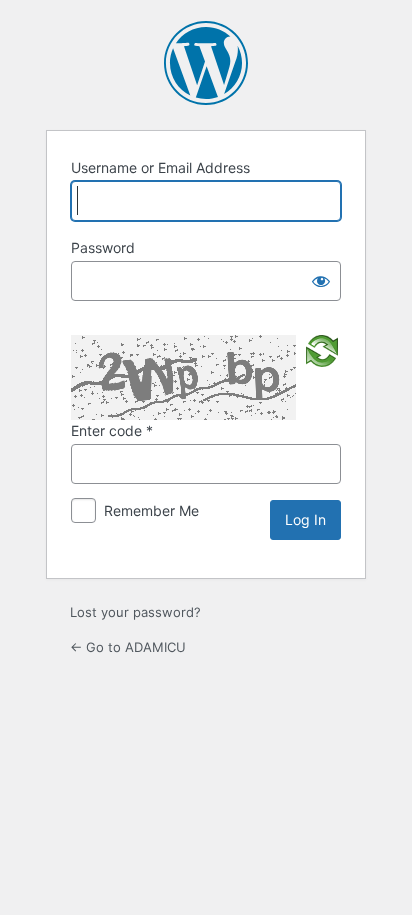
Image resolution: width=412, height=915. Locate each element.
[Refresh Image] (322, 349)
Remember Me (151, 510)
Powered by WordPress (206, 63)
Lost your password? (135, 612)
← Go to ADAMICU (128, 647)
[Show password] (321, 281)
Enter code (112, 430)
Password (103, 247)
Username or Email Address (160, 167)
